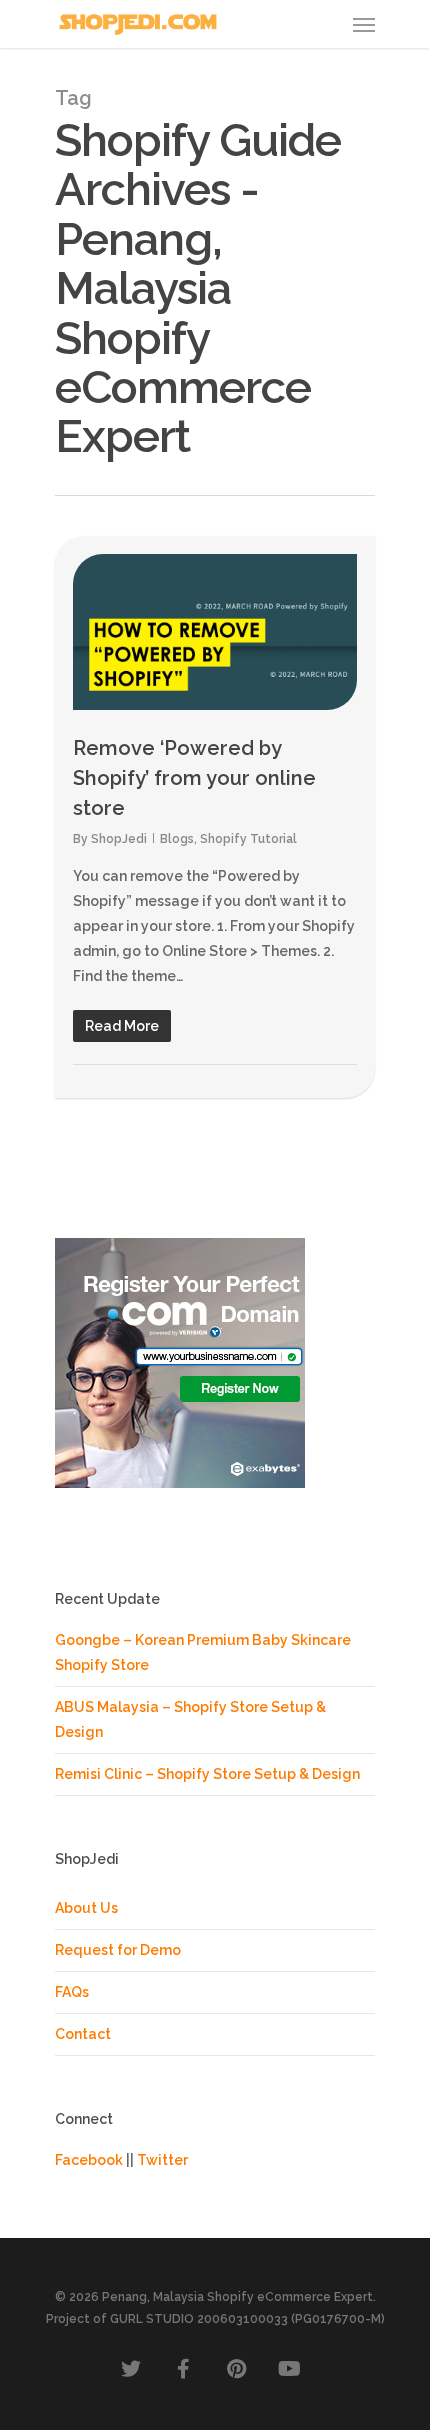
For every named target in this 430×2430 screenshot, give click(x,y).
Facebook (89, 2160)
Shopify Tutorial (248, 839)
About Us (86, 1908)
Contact (83, 2034)
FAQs (72, 1992)
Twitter (162, 2160)
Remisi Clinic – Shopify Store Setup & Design (207, 1774)
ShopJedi (119, 839)
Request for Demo (118, 1950)
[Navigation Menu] (364, 24)
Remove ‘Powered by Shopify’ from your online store (194, 778)
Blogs (177, 839)
